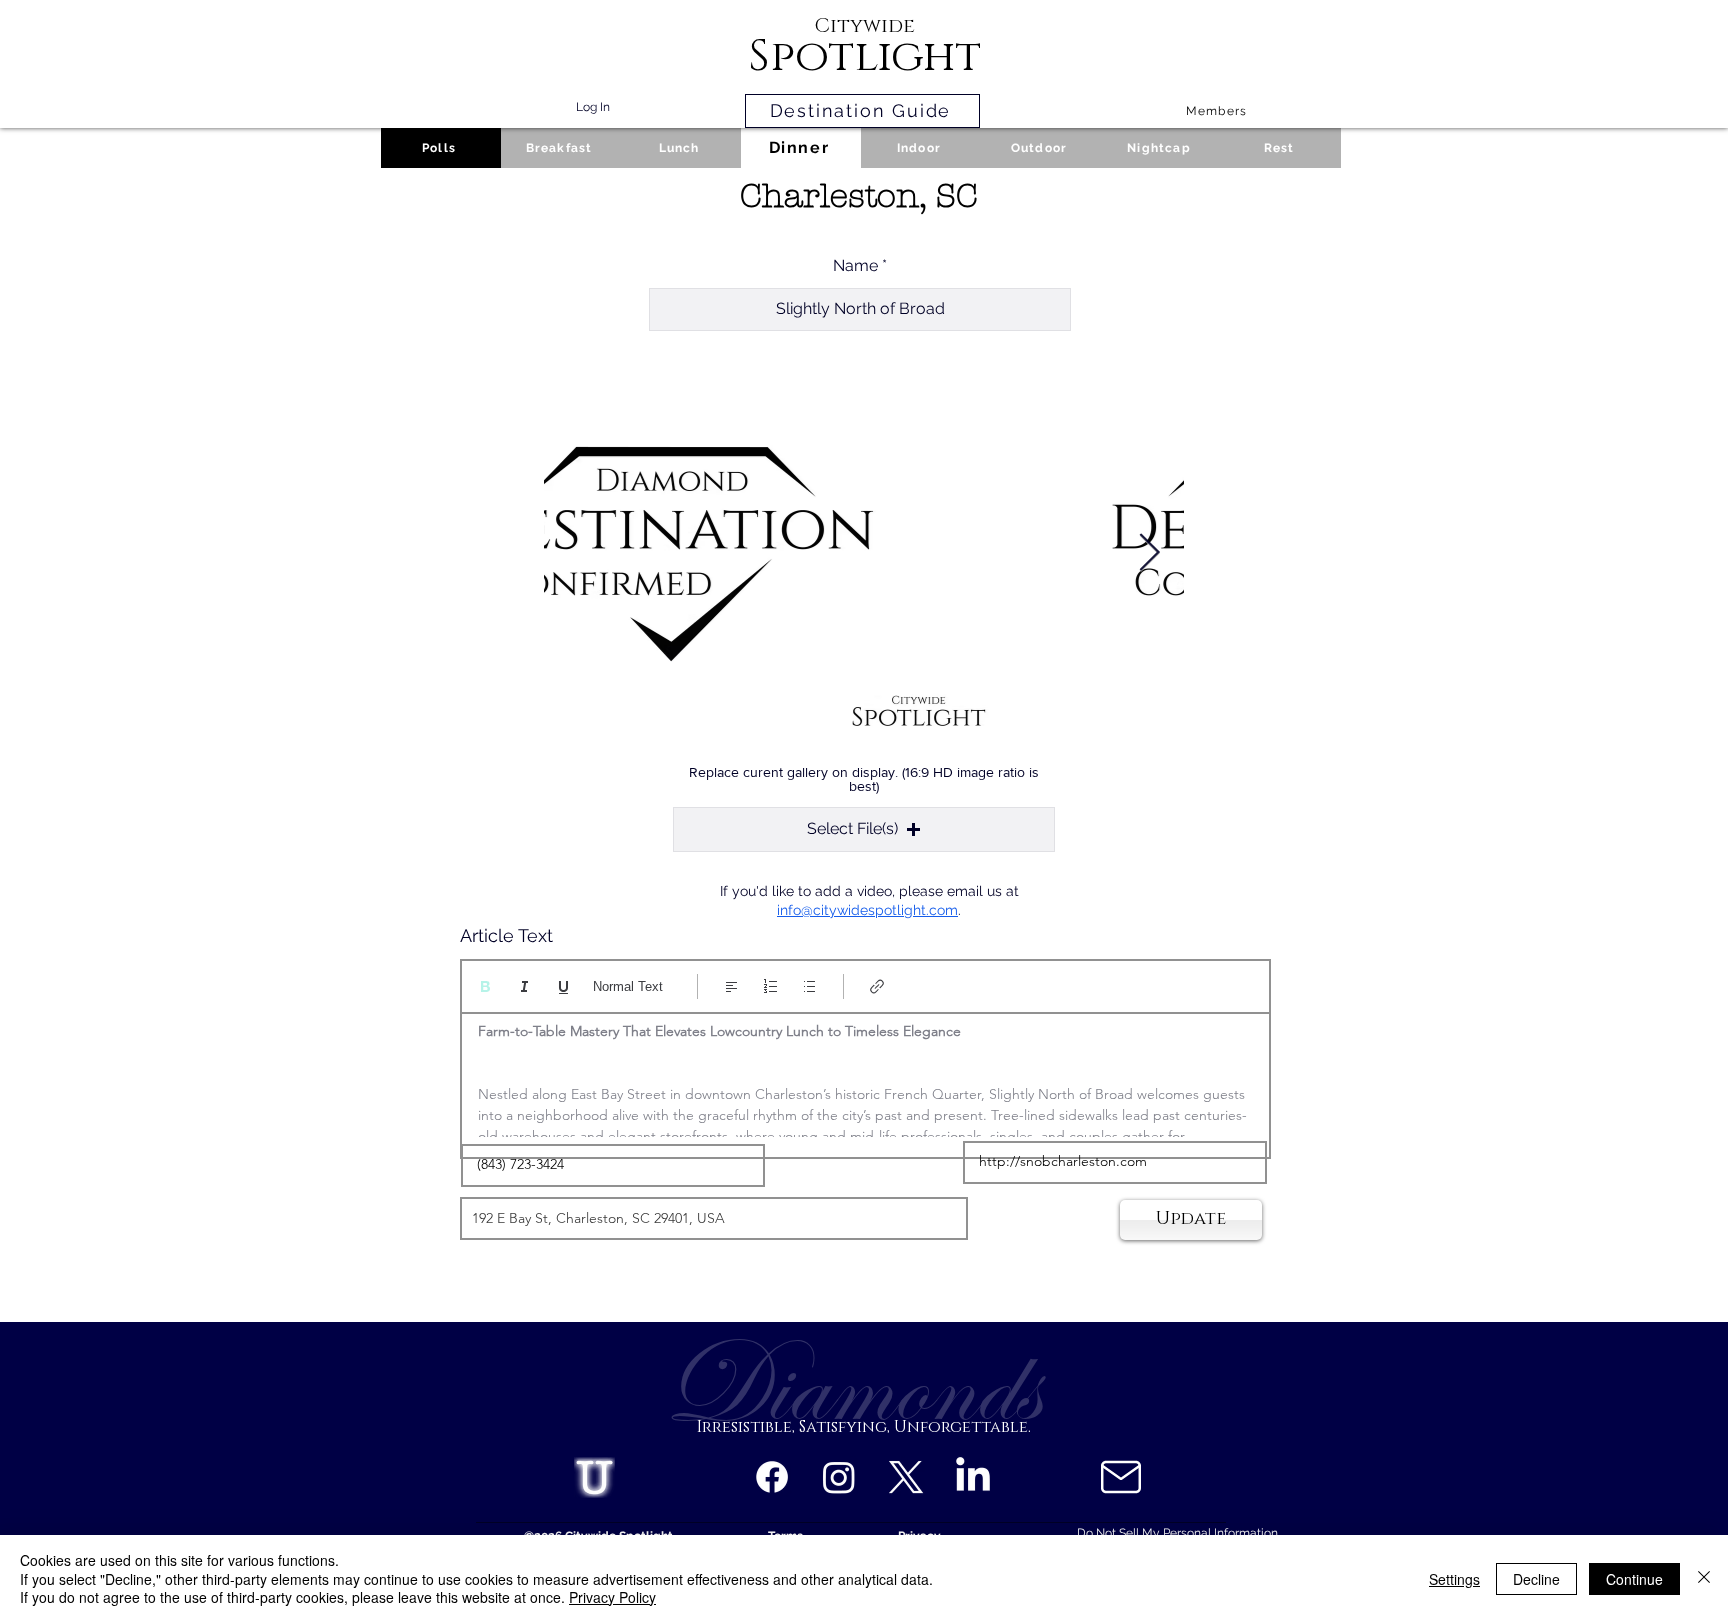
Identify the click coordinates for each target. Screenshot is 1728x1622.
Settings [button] (1454, 1579)
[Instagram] (839, 1477)
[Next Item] (1149, 553)
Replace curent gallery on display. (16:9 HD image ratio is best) (864, 779)
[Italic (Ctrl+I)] (524, 986)
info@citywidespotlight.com (867, 910)
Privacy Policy (612, 1597)
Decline (1536, 1579)
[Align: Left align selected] (731, 986)
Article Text (506, 936)
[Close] (1704, 1578)
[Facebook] (772, 1477)
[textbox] (865, 1079)
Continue (1634, 1579)
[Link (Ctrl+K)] (877, 986)
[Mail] (1120, 1477)
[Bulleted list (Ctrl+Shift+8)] (809, 986)
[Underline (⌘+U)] (563, 986)
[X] (906, 1477)
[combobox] (714, 1218)
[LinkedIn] (973, 1477)
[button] (864, 829)
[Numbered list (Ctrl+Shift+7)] (770, 986)
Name (855, 266)
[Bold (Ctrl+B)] (485, 986)
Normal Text (628, 986)
